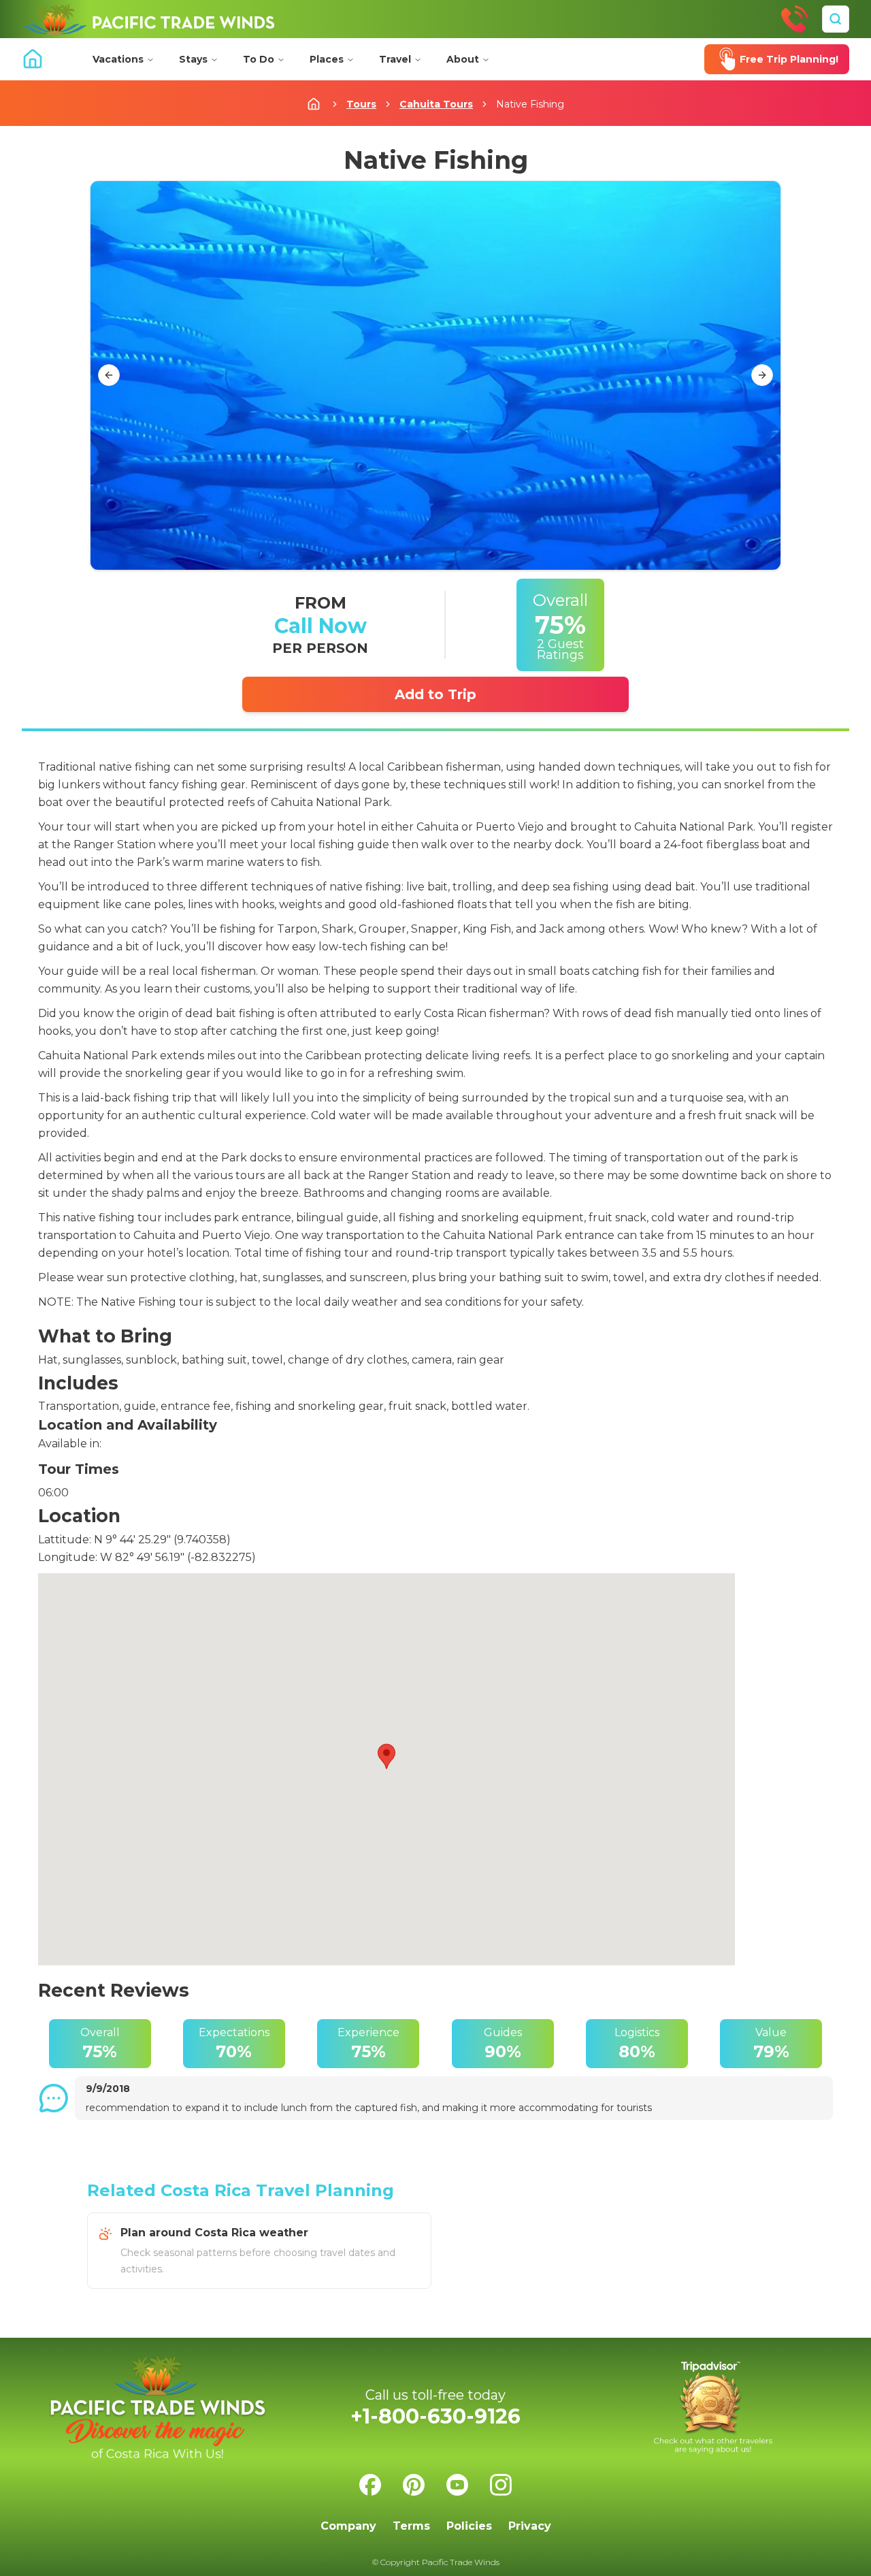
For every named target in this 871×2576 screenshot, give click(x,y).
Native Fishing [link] (530, 104)
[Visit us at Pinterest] (414, 2485)
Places (327, 59)
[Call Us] (795, 19)
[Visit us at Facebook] (370, 2485)
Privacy (530, 2526)
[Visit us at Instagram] (501, 2485)
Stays (193, 59)
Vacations (118, 59)
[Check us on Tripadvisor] (713, 2408)
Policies (469, 2526)
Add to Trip (435, 694)
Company (348, 2526)
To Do (259, 59)
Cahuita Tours (436, 104)
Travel (395, 59)
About (463, 59)
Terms (411, 2526)
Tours (361, 104)
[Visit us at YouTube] (457, 2485)
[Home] (148, 19)
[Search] (836, 19)
